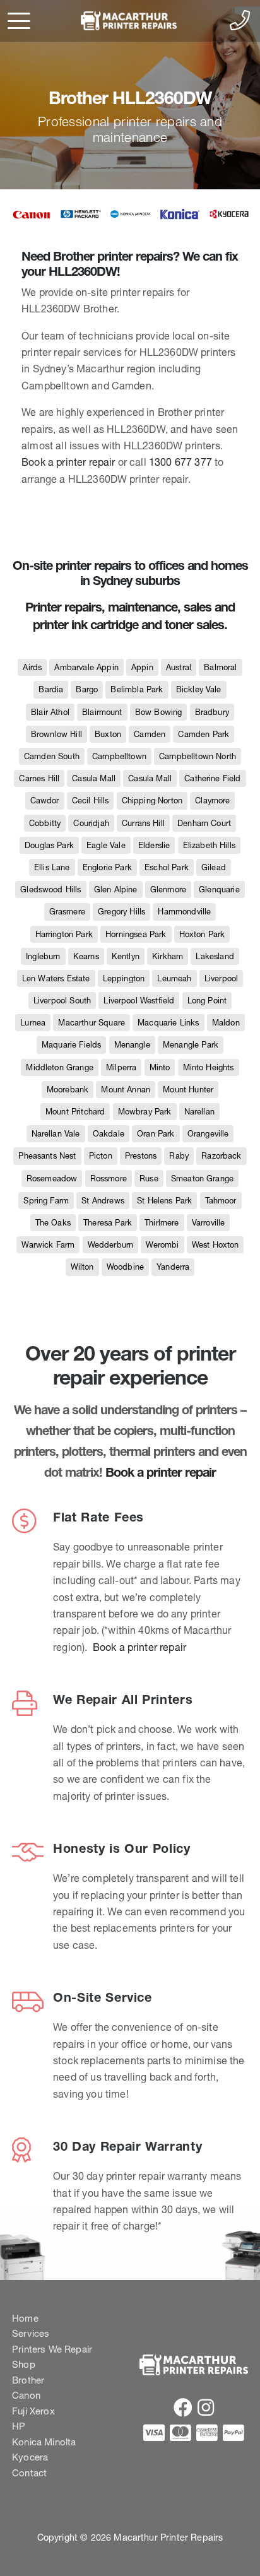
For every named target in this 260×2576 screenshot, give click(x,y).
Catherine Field (212, 778)
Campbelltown (119, 756)
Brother (28, 2380)
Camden (150, 734)
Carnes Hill (39, 778)
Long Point (207, 1001)
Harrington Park (64, 934)
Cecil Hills (91, 801)
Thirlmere (162, 1223)
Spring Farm (46, 1201)
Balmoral (220, 667)
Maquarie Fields (71, 1045)
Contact (29, 2473)
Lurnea (33, 1023)
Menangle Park (191, 1045)
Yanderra (173, 1267)
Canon (26, 2395)
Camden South (52, 756)
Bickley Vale (199, 689)
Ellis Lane (52, 867)
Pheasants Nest (47, 1156)
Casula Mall (94, 778)
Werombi (162, 1245)
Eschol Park (167, 867)
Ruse (149, 1179)
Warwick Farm (48, 1245)
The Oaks (53, 1223)
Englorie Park (107, 867)
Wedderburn (111, 1245)
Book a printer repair (68, 462)
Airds (32, 667)
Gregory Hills (121, 912)
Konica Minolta (44, 2442)
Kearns (86, 956)
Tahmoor (221, 1201)
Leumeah (174, 978)
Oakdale (109, 1134)
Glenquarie (219, 889)
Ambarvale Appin (86, 667)
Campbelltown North (198, 756)
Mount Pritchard (75, 1112)
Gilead (214, 867)
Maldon (226, 1023)
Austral (179, 667)
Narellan (199, 1112)
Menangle (132, 1045)
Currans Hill (143, 823)
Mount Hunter (188, 1090)
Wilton (82, 1267)
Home (25, 2318)
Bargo (87, 689)
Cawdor (45, 801)
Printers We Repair (52, 2349)
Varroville (209, 1223)
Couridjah (91, 823)
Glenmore (168, 889)
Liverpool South (62, 1001)
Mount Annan (126, 1090)
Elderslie (154, 845)
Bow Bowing (159, 712)
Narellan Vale (56, 1134)
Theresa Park (108, 1223)
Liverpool (221, 978)
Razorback (221, 1156)
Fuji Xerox (33, 2411)
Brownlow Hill (56, 734)
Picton (101, 1156)
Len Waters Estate (56, 978)
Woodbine (125, 1267)
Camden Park (204, 734)
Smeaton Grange (202, 1179)
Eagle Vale (106, 845)
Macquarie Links (168, 1023)
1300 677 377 (180, 462)
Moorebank (68, 1090)
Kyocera (30, 2457)
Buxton (108, 734)
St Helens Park (164, 1201)
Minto (160, 1067)
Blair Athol (50, 712)
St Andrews (103, 1201)
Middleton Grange (60, 1067)
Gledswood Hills (50, 889)
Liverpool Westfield (139, 1001)
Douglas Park (49, 845)
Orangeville (208, 1134)
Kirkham (168, 956)
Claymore (212, 801)
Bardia (51, 689)
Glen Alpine (116, 889)
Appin (142, 667)
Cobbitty (45, 823)
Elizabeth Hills (209, 845)
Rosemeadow (52, 1179)
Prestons (141, 1156)
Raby (179, 1156)
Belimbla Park (137, 689)
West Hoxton (216, 1245)
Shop (24, 2364)
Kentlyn (126, 956)
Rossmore (109, 1179)
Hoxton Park (202, 934)
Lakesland (215, 956)
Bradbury (212, 712)
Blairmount (102, 712)
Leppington (124, 978)
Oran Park (156, 1134)
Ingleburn (43, 956)
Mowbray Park (145, 1112)
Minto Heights (209, 1067)
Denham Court (204, 823)
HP (19, 2426)
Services (31, 2333)
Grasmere (67, 912)
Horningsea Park (136, 934)
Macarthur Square (92, 1023)
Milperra (121, 1067)
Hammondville (184, 912)
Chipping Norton (152, 801)
